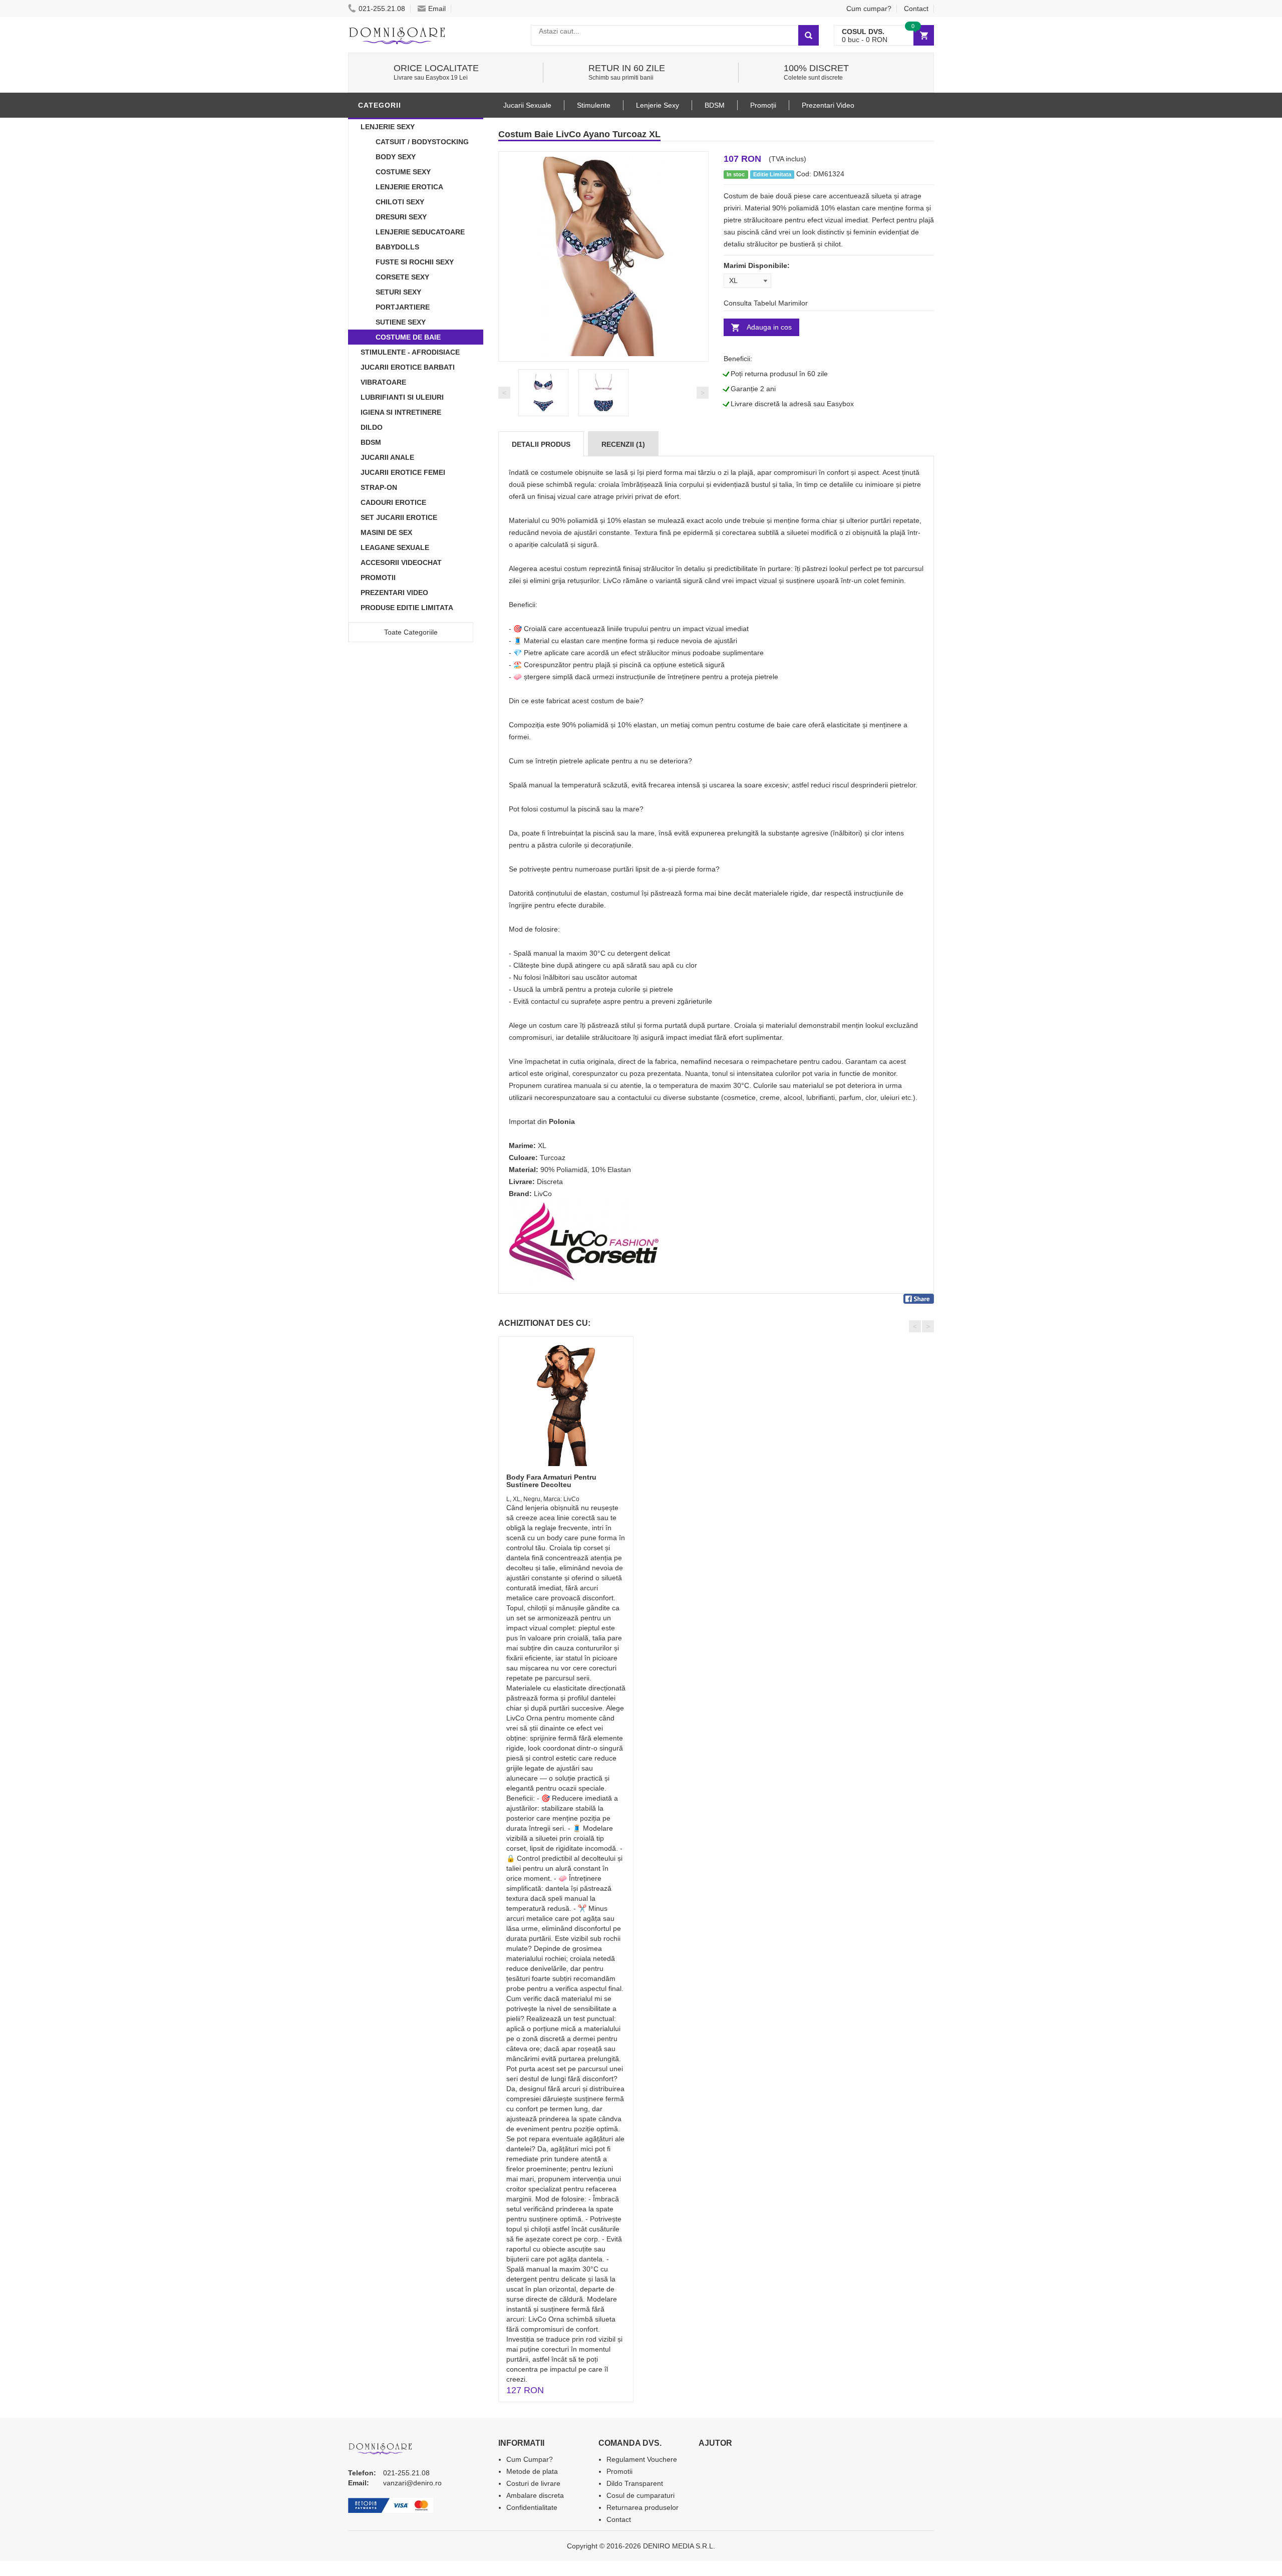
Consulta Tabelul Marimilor (766, 303)
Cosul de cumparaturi (640, 2495)
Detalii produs (541, 444)
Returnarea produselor (643, 2507)
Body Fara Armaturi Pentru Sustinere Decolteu (551, 1481)
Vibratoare (383, 382)
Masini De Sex (386, 532)
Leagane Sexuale (395, 547)
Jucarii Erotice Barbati (408, 367)
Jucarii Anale (387, 457)
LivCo (543, 1194)
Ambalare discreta (535, 2495)
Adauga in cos (769, 327)
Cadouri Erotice (393, 502)
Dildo (372, 427)
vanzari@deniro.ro (412, 2483)
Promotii (378, 578)
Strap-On (379, 487)
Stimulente (594, 105)
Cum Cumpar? (530, 2459)
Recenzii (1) (623, 444)
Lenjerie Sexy (388, 127)
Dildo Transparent (635, 2483)
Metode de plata (532, 2471)
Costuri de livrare (533, 2483)
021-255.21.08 (382, 9)
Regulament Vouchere (642, 2459)
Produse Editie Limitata (407, 608)
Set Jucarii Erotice (399, 517)
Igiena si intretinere (401, 412)
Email (437, 9)
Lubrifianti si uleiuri (402, 397)
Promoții (763, 105)
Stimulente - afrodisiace (410, 352)
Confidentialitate (532, 2507)
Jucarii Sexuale (527, 105)
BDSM (371, 442)
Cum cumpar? (869, 9)
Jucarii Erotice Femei (403, 472)
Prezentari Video (394, 593)
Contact (916, 9)
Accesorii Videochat (401, 562)
